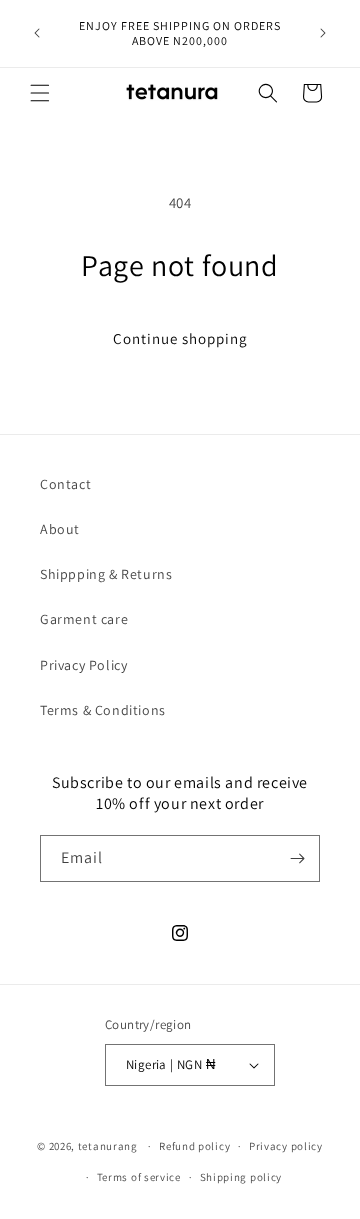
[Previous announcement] (37, 33)
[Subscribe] (297, 858)
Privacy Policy (83, 665)
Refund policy (194, 1146)
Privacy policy (286, 1146)
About (60, 529)
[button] (40, 93)
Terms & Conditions (103, 710)
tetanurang (108, 1146)
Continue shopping (180, 338)
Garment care (84, 619)
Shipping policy (241, 1177)
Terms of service (139, 1177)
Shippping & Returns (106, 574)
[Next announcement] (323, 33)
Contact (65, 484)
